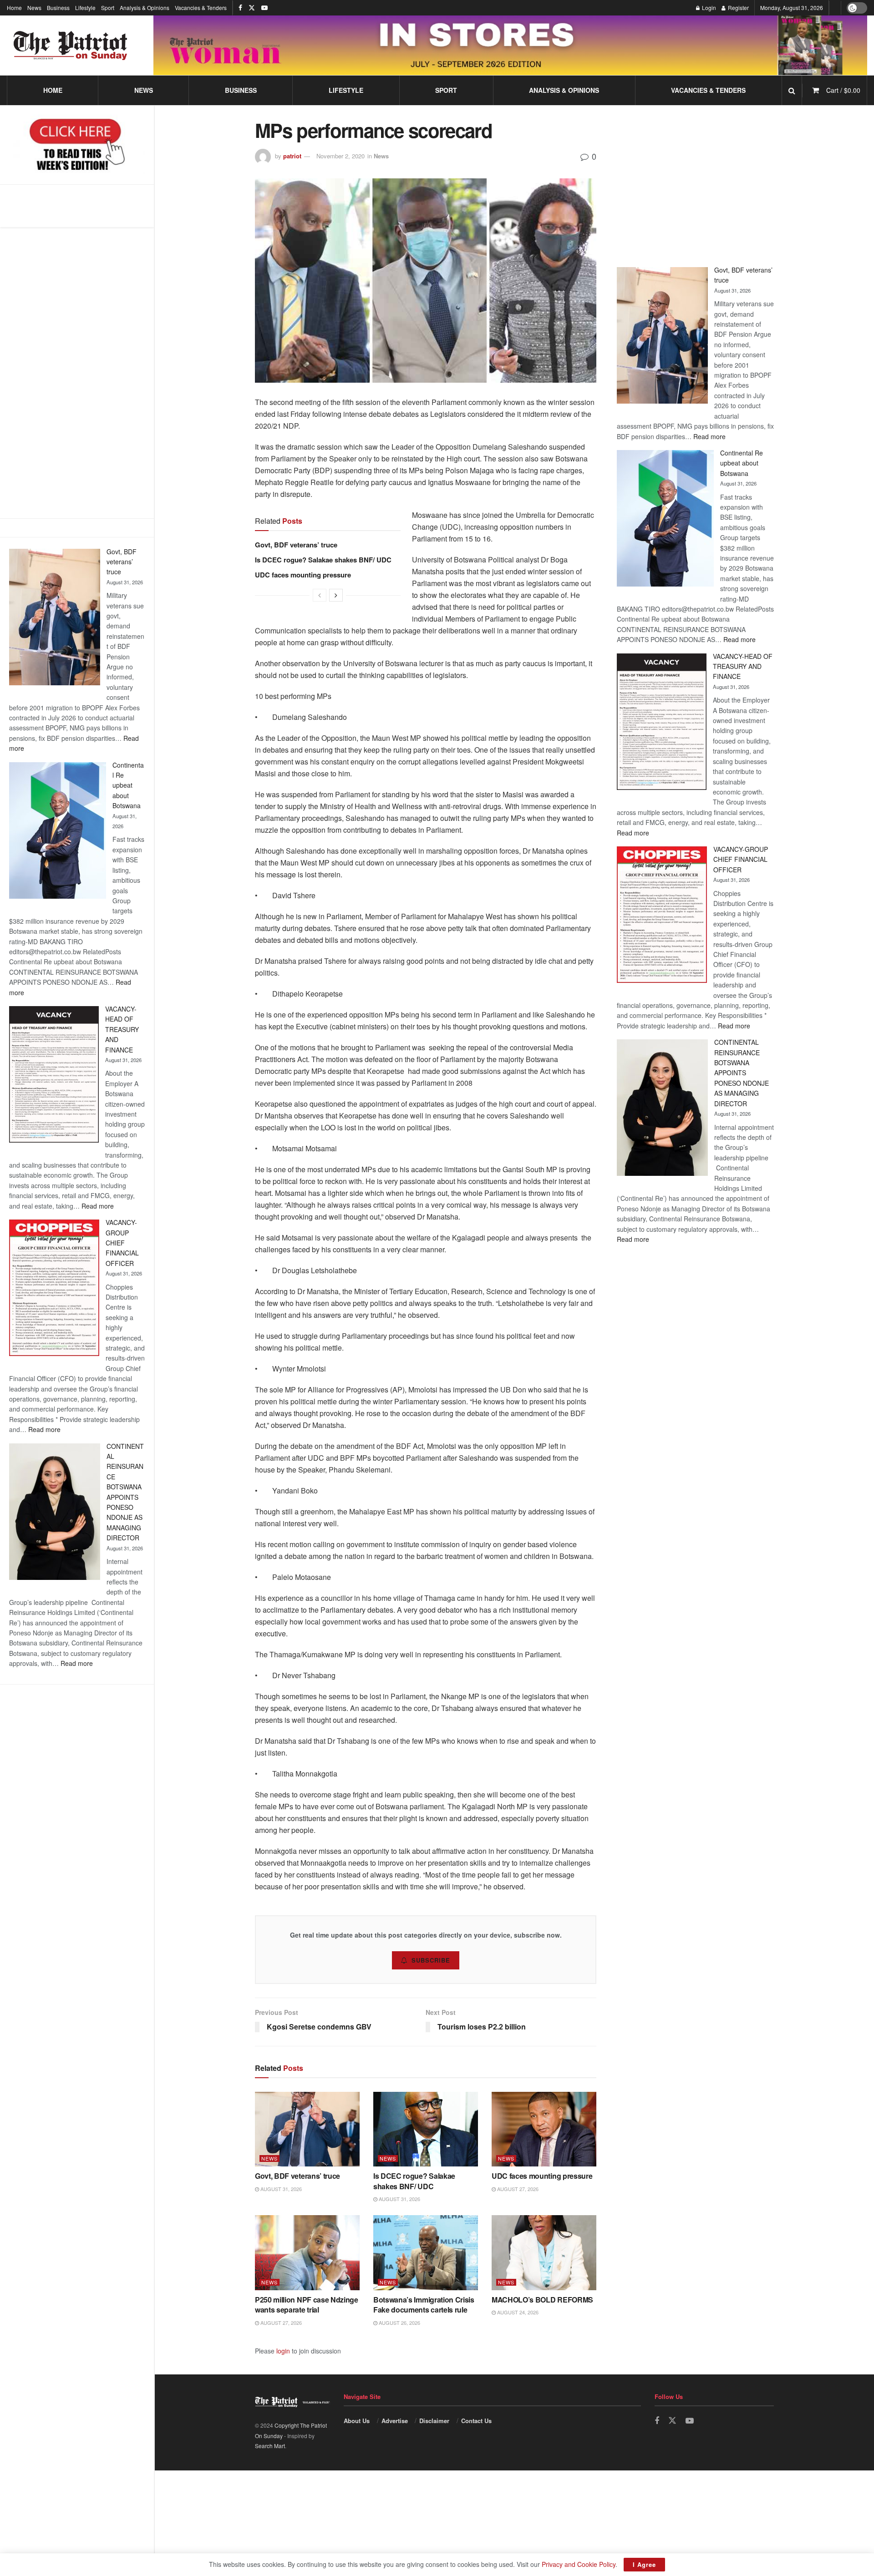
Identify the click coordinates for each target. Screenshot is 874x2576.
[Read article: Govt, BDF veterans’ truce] (307, 2129)
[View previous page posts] (320, 595)
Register (738, 8)
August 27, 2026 (517, 2189)
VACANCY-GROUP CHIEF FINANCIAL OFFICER (122, 1243)
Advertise (395, 2421)
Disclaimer (434, 2421)
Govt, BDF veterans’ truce (122, 562)
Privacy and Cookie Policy (579, 2564)
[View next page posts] (336, 595)
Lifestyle (85, 8)
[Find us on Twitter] (252, 8)
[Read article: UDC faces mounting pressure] (544, 2129)
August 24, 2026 (517, 2312)
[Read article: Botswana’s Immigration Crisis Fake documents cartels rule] (426, 2252)
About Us (357, 2421)
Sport (108, 8)
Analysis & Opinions (145, 8)
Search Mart (270, 2446)
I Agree (644, 2564)
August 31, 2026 (280, 2189)
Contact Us (476, 2421)
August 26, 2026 (399, 2323)
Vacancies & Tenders (201, 8)
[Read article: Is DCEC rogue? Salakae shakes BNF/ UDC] (426, 2129)
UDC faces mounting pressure (303, 575)
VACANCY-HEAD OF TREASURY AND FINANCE (122, 1029)
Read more (98, 1206)
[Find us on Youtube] (264, 8)
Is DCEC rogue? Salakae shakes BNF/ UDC (323, 560)
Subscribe (431, 1960)
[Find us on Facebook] (240, 8)
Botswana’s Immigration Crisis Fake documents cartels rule (424, 2305)
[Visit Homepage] (71, 46)
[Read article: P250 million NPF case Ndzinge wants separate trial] (307, 2252)
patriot (292, 156)
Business (58, 8)
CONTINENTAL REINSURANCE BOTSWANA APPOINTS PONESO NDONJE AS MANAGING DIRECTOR (742, 1073)
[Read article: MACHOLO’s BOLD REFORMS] (544, 2252)
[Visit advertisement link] (510, 45)
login (283, 2351)
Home (14, 8)
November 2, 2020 (340, 156)
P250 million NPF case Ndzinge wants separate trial (307, 2305)
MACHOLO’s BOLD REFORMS (542, 2300)
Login (708, 8)
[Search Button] (792, 90)
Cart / (843, 90)
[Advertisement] (77, 373)
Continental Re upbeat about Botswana (128, 785)
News (34, 8)
